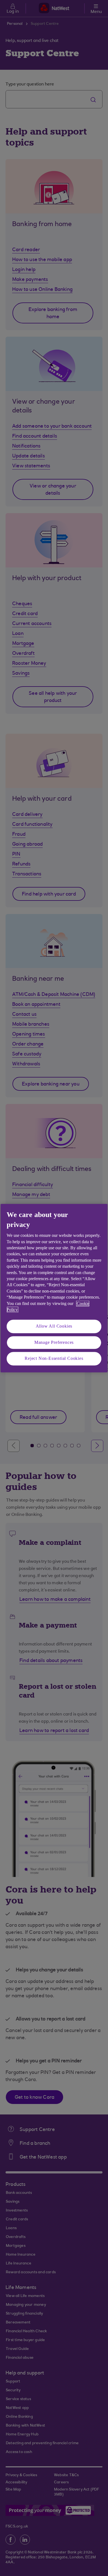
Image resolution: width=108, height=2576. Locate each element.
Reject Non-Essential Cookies (54, 1359)
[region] (54, 1288)
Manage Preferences (54, 1342)
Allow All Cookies (54, 1326)
